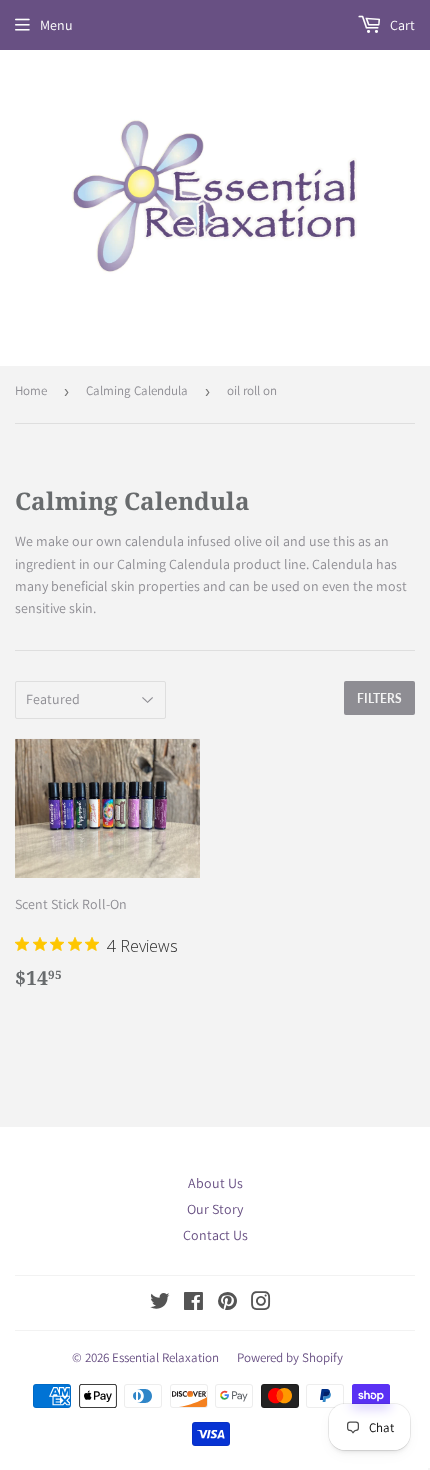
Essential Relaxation (165, 1357)
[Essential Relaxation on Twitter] (160, 1304)
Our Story (215, 1209)
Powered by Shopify (290, 1357)
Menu (56, 25)
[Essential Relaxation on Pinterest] (227, 1304)
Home (31, 390)
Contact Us (215, 1235)
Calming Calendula (137, 390)
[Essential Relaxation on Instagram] (261, 1304)
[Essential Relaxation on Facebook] (193, 1304)
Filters (379, 698)
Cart (401, 25)
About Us (215, 1183)
